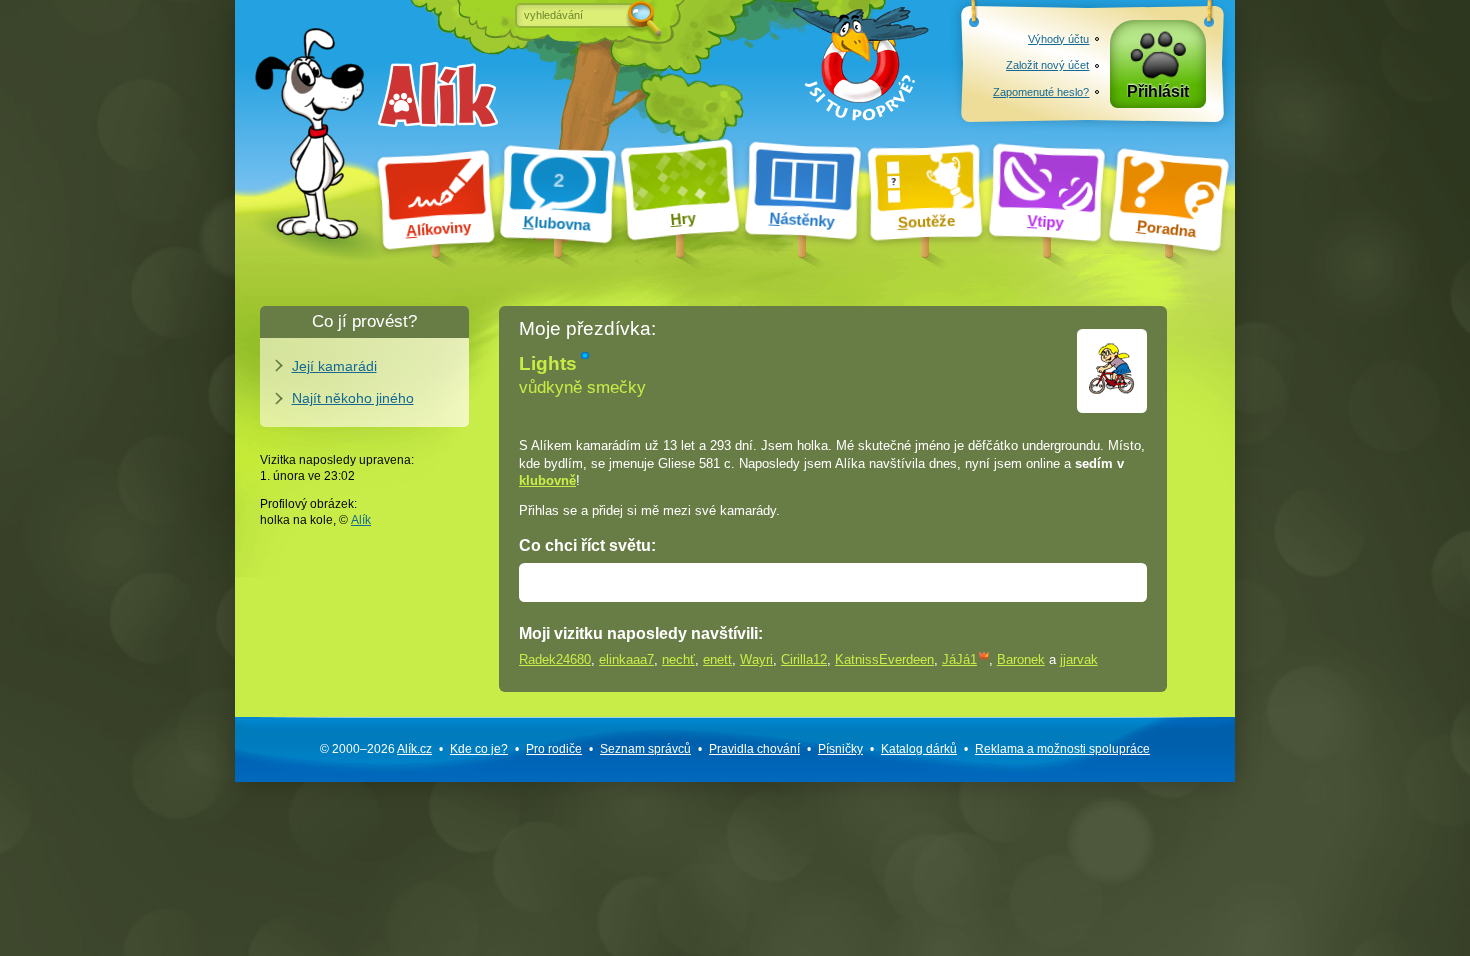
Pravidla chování (754, 749)
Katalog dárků (919, 749)
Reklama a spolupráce (1062, 749)
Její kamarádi (334, 366)
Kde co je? (479, 749)
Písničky (840, 749)
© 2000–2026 (376, 749)
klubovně (547, 480)
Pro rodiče (554, 749)
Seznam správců (645, 749)
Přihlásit (1158, 91)
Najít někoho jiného (353, 398)
